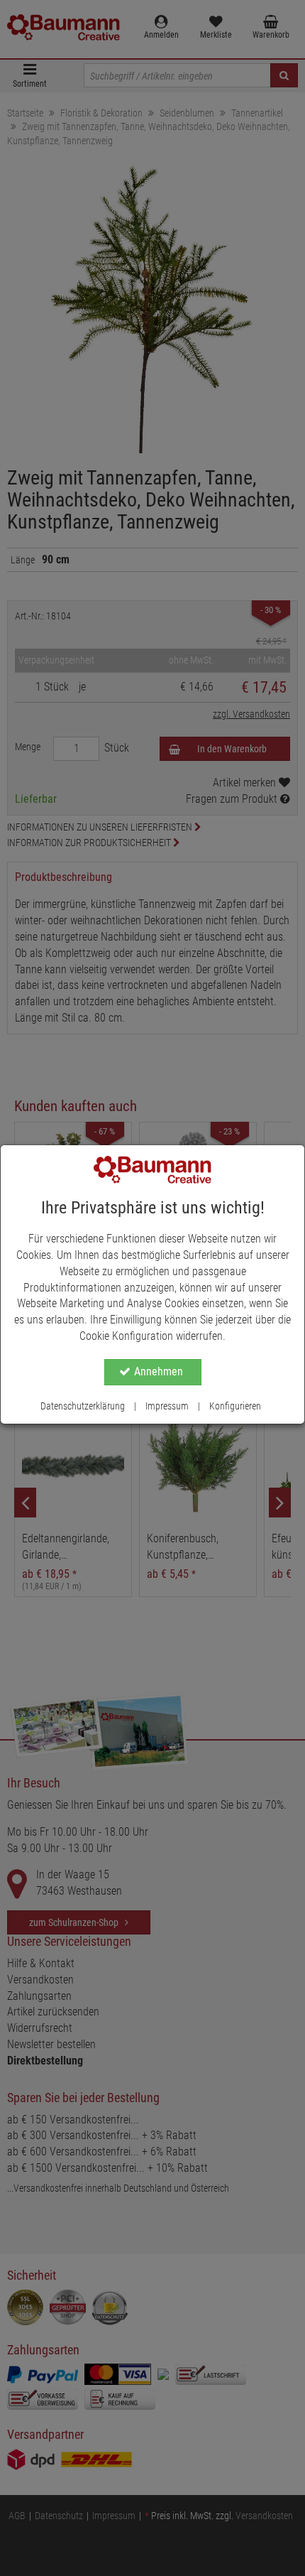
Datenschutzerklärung (83, 1406)
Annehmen (159, 1371)
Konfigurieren (235, 1406)
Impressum (167, 1406)
